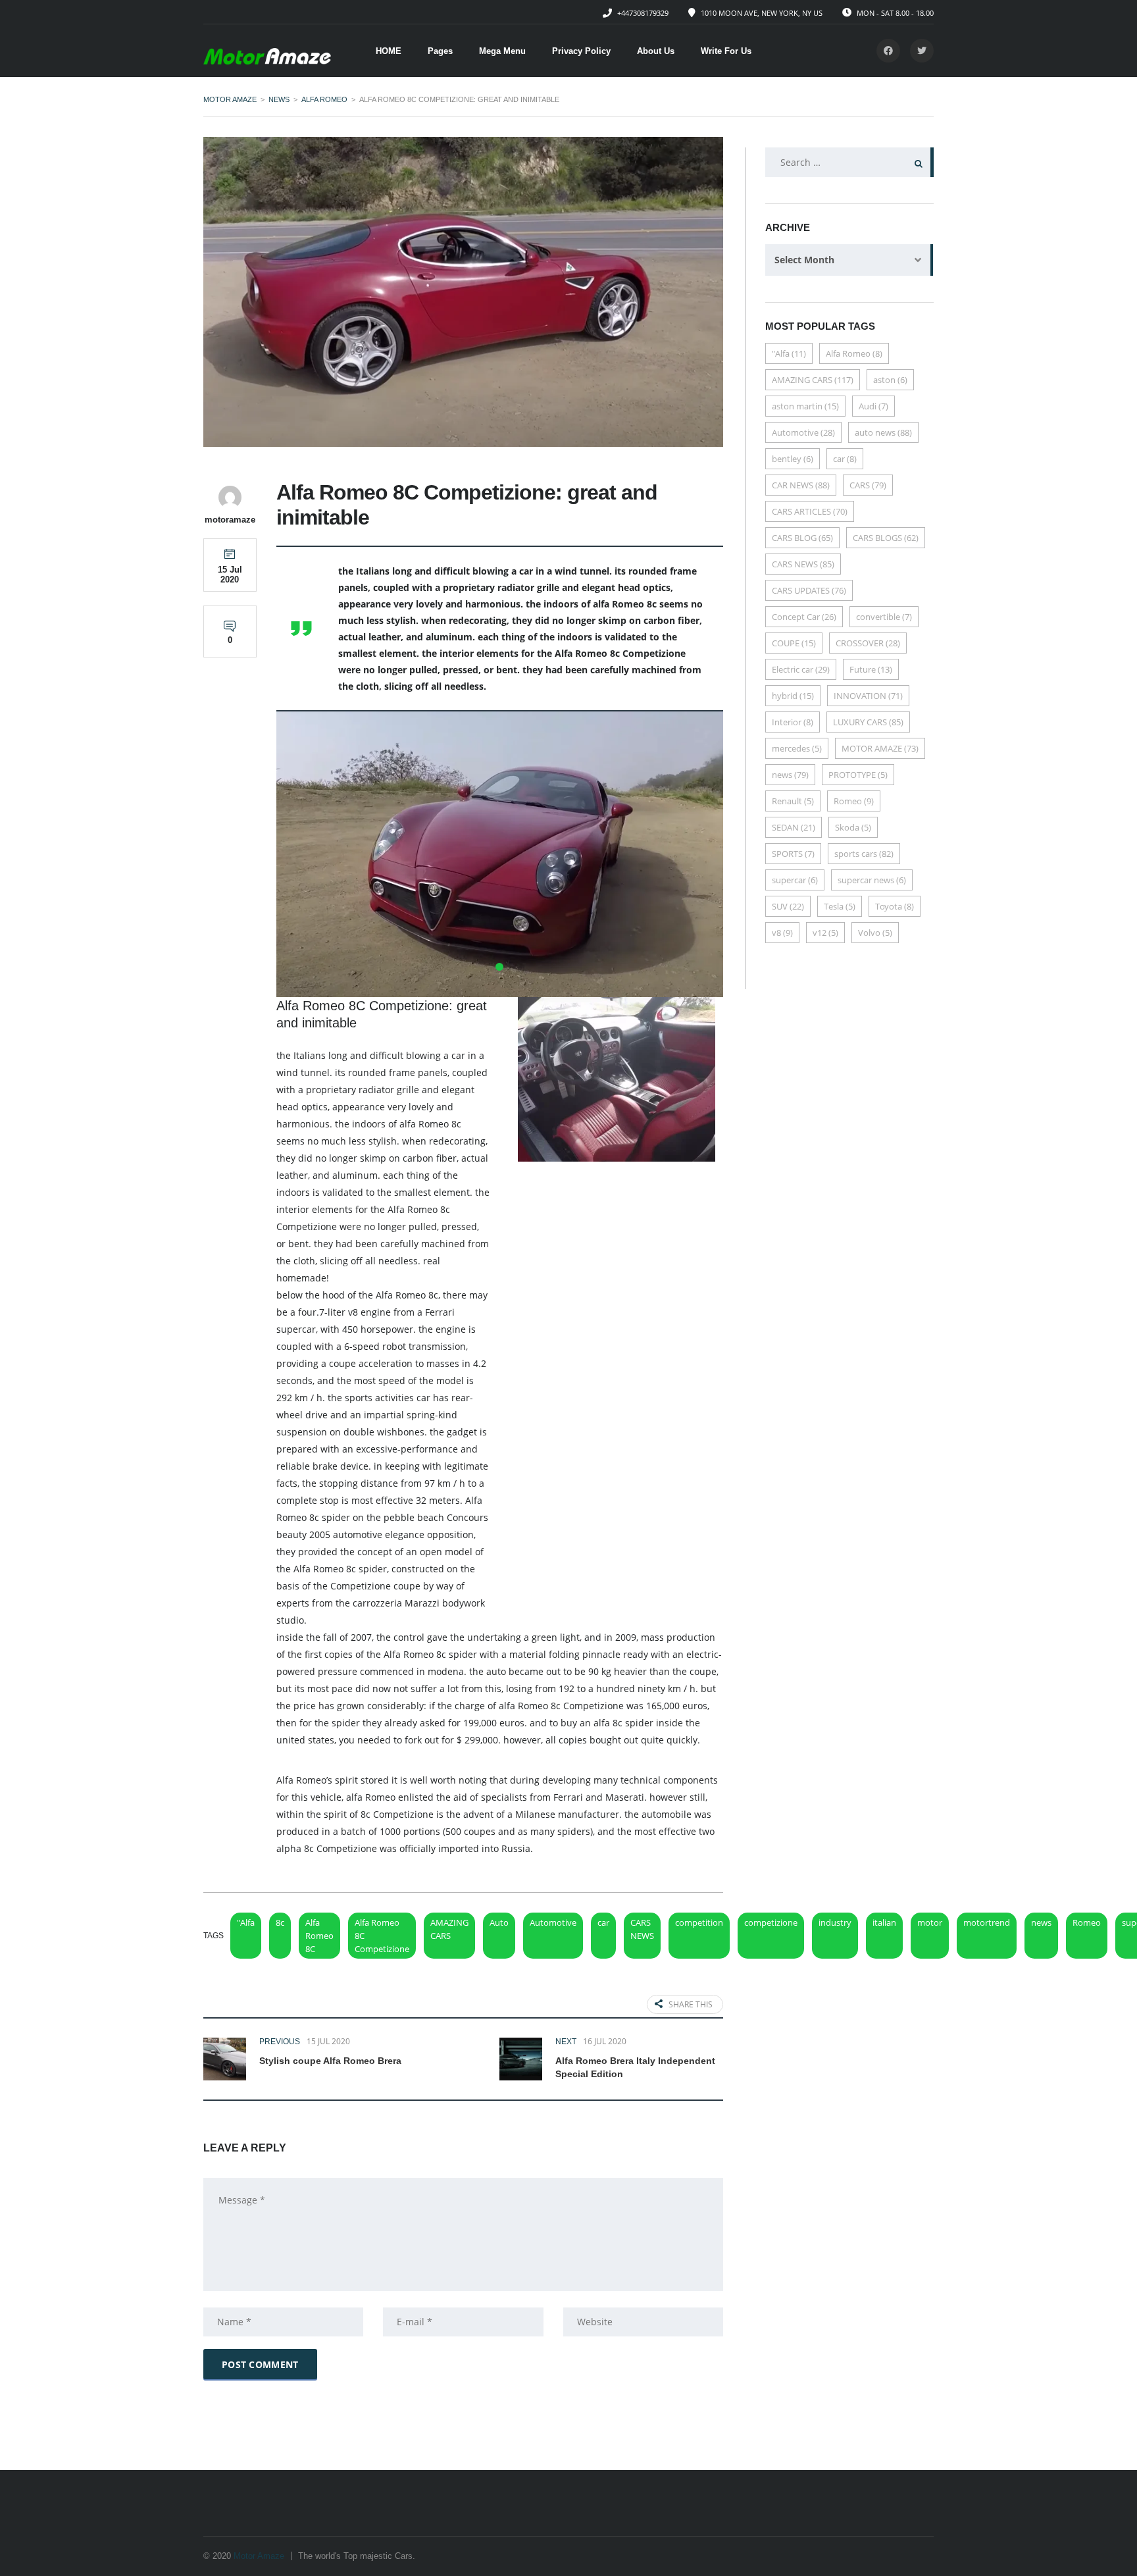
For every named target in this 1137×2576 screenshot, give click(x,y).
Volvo (875, 933)
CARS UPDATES (809, 590)
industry (835, 1922)
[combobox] (849, 260)
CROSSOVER (868, 643)
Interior (793, 722)
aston (890, 380)
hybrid (793, 696)
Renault (793, 801)
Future (871, 669)
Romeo (1087, 1922)
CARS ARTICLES (810, 511)
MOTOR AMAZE (880, 748)
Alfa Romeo (854, 353)
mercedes (797, 748)
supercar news (872, 880)
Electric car (801, 669)
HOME (389, 51)
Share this (691, 2004)
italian (884, 1922)
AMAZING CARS (449, 1929)
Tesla (840, 906)
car (603, 1922)
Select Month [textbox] (804, 260)
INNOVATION (868, 696)
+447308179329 (643, 13)
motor (930, 1922)
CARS (868, 485)
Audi (873, 406)
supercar (795, 880)
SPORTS (793, 854)
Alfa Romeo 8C (319, 1936)
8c (280, 1922)
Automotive (553, 1922)
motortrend (987, 1922)
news (1041, 1922)
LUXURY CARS (868, 722)
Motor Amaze (259, 2556)
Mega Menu (502, 51)
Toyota (895, 906)
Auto (499, 1922)
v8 (782, 933)
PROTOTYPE (858, 775)
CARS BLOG (802, 538)
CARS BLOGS (886, 538)
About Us (656, 51)
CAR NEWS (801, 485)
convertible (884, 617)
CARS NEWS (642, 1929)
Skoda (853, 827)
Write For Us (726, 51)
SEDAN (794, 827)
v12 (825, 933)
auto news (883, 432)
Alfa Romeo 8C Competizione (382, 1936)
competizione (771, 1922)
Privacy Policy (581, 51)
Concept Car (804, 617)
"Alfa (246, 1922)
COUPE (794, 643)
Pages (440, 51)
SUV (788, 906)
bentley (793, 459)
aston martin (805, 406)
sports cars (864, 854)
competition (699, 1922)
